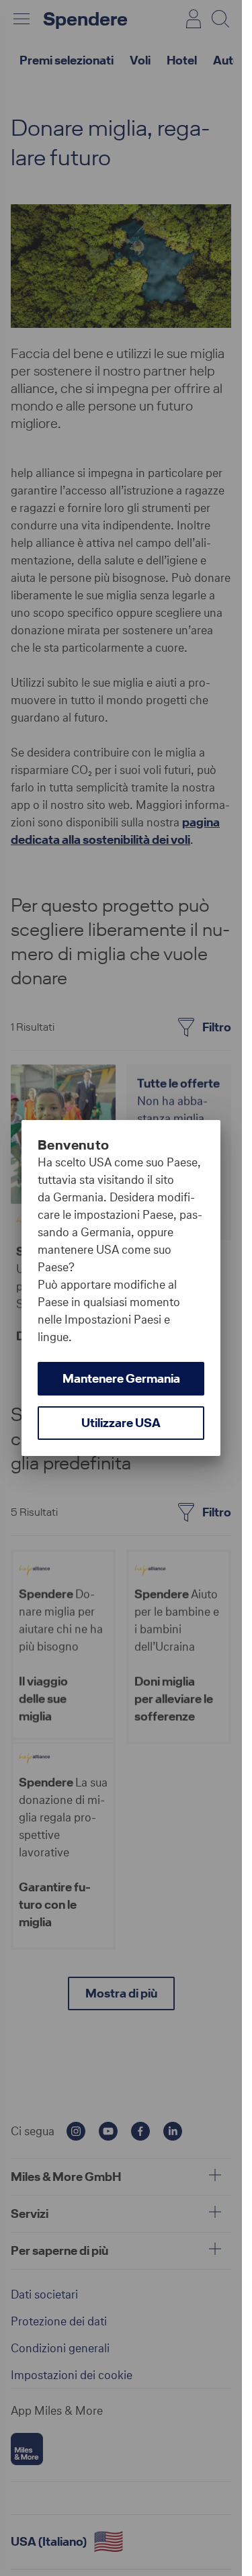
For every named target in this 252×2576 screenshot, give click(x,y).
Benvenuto (74, 1145)
